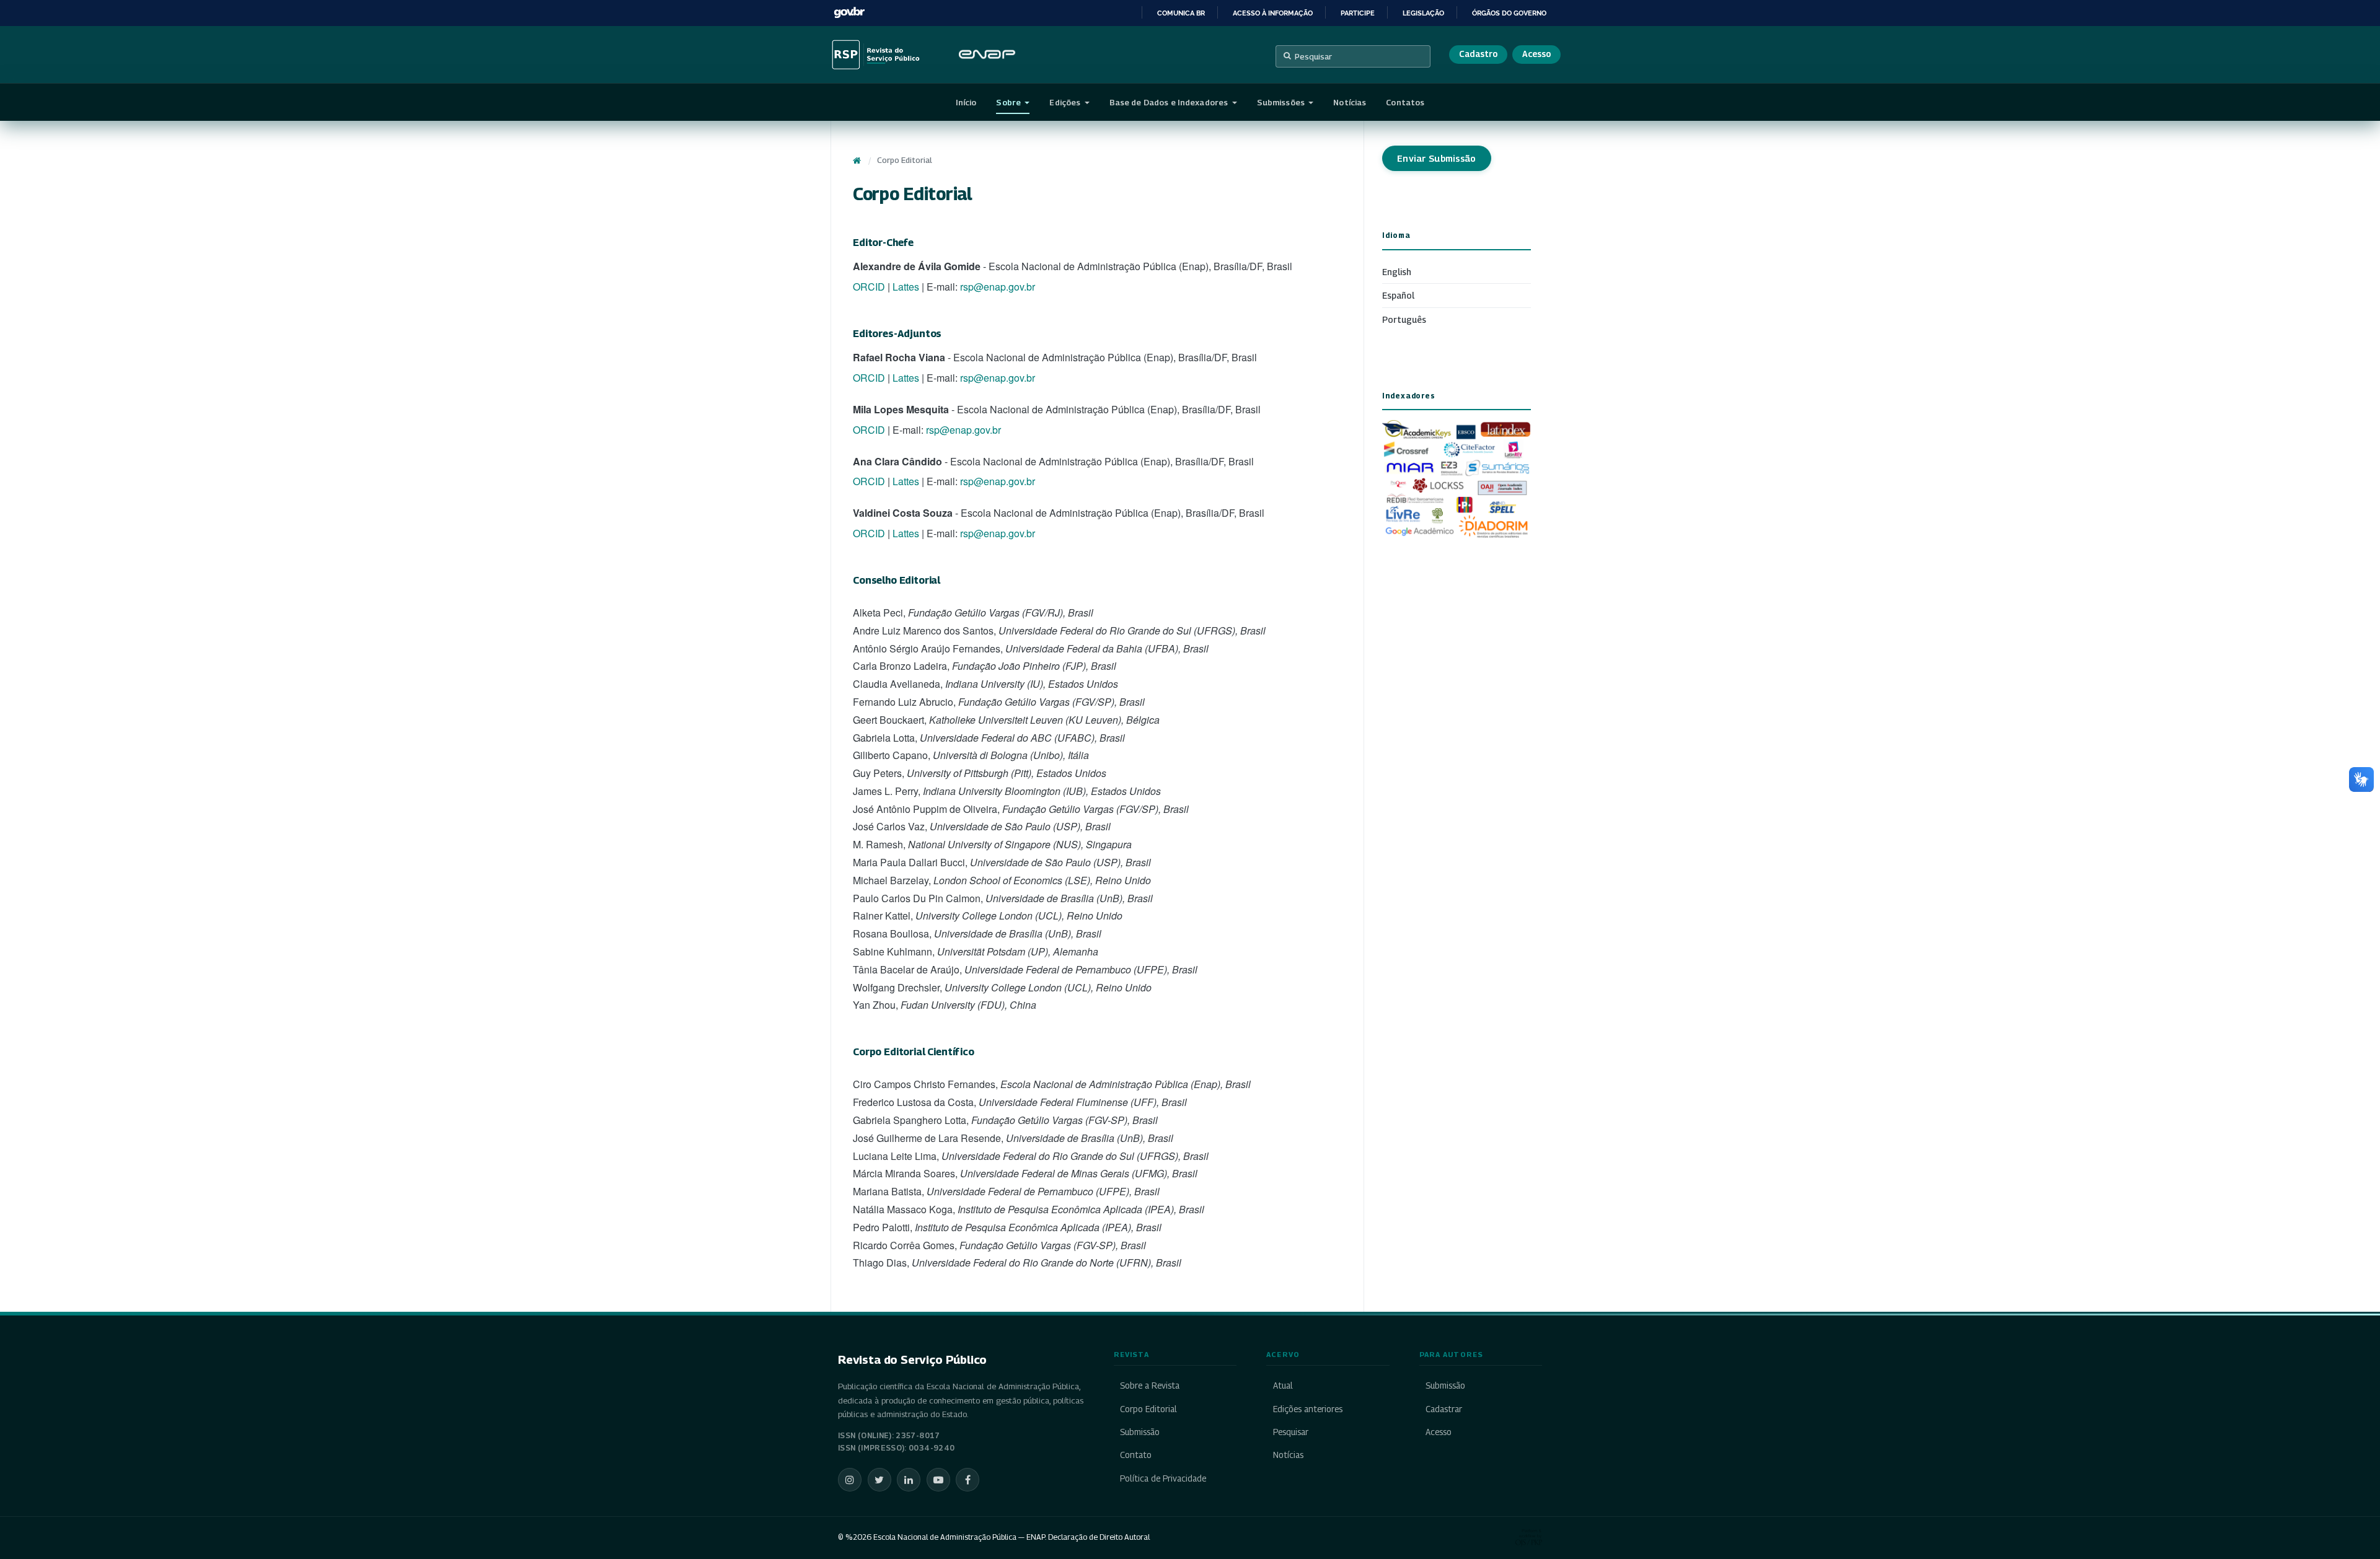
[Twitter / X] (879, 1480)
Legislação (1423, 13)
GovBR (849, 13)
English (1397, 272)
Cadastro (1478, 54)
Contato (1136, 1455)
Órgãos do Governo (1509, 13)
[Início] (857, 160)
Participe (1358, 13)
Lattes (906, 287)
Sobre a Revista (1150, 1386)
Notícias (1350, 102)
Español (1398, 295)
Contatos (1405, 102)
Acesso (1536, 54)
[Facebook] (967, 1480)
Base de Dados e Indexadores (1170, 102)
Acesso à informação (1273, 13)
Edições (1066, 102)
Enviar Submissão (1437, 158)
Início (966, 102)
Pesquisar (1313, 56)
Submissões (1282, 102)
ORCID (869, 287)
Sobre (1009, 102)
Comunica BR (1181, 13)
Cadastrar (1444, 1409)
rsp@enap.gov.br (998, 287)
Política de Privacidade (1163, 1478)
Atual (1283, 1386)
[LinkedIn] (909, 1480)
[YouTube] (938, 1480)
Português (1404, 319)
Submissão (1140, 1432)
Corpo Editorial (1148, 1409)
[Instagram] (850, 1480)
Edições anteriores (1307, 1409)
